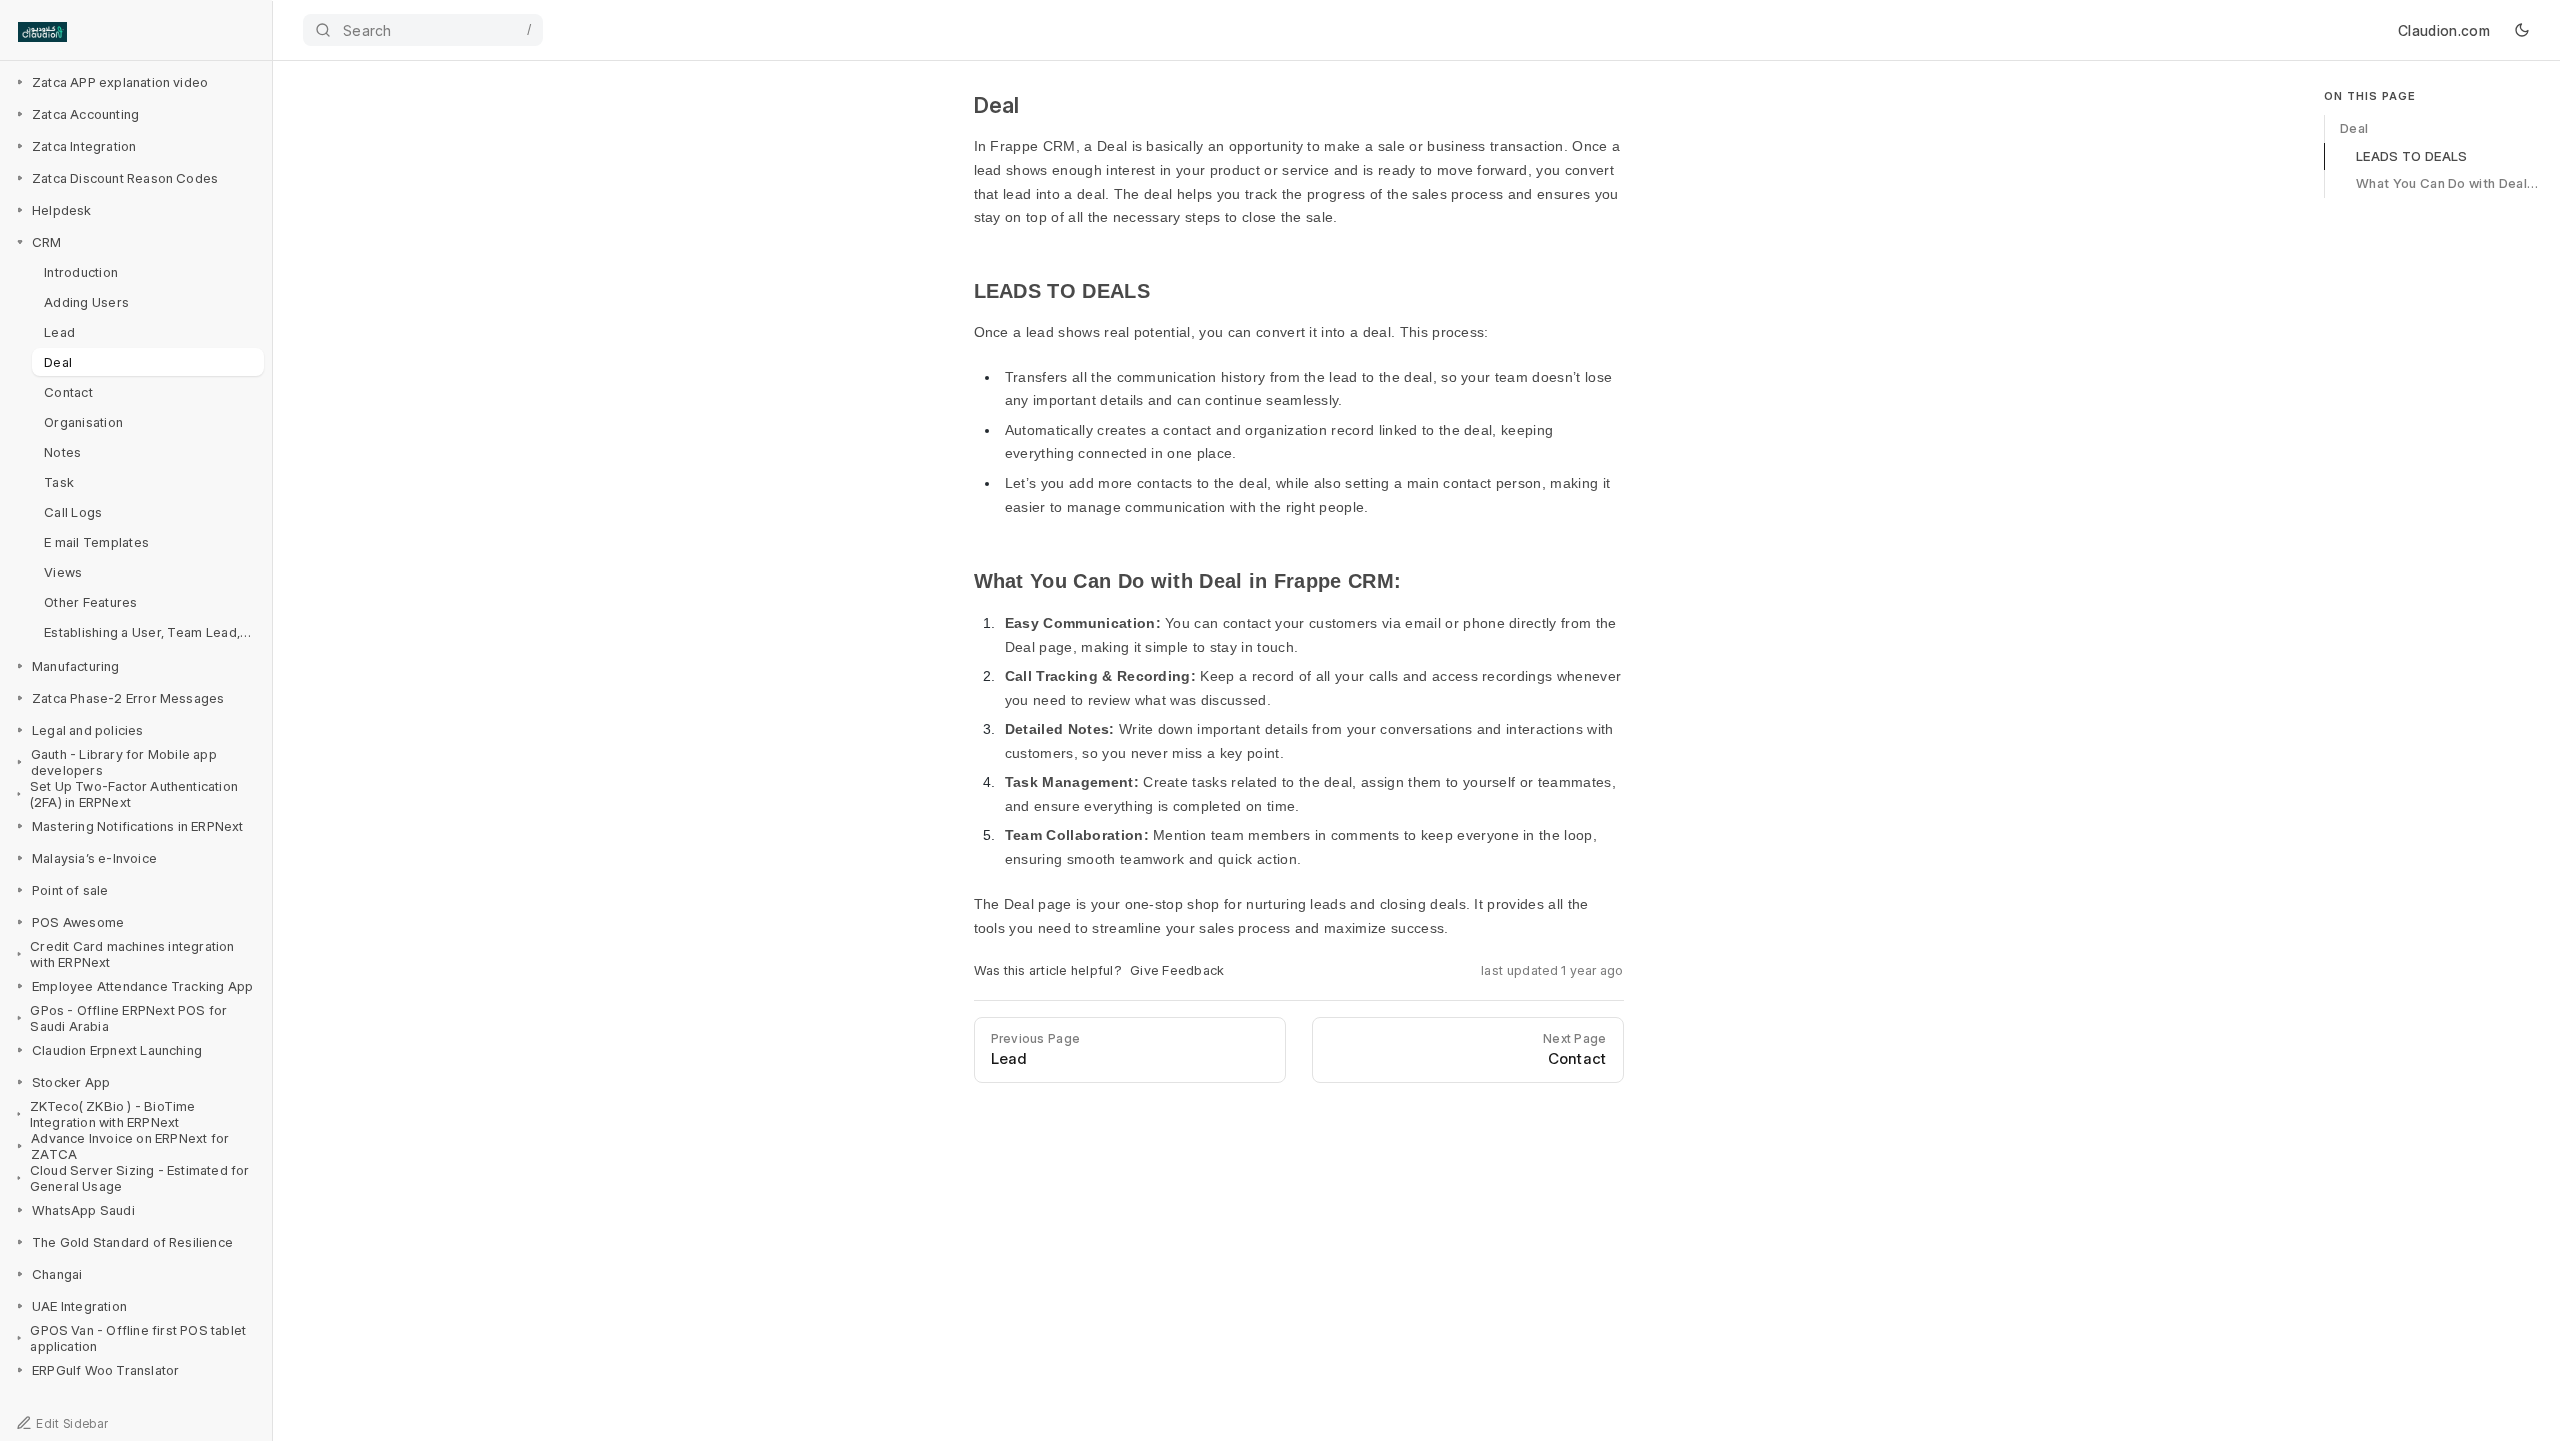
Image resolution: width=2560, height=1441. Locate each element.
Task (59, 482)
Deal (58, 362)
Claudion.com (2444, 30)
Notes (62, 452)
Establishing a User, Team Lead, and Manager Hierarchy (154, 632)
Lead (59, 332)
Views (63, 572)
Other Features (91, 602)
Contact (68, 392)
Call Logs (73, 512)
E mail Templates (96, 542)
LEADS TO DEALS (2411, 156)
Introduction (81, 272)
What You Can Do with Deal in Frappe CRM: (2449, 183)
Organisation (83, 422)
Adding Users (86, 302)
